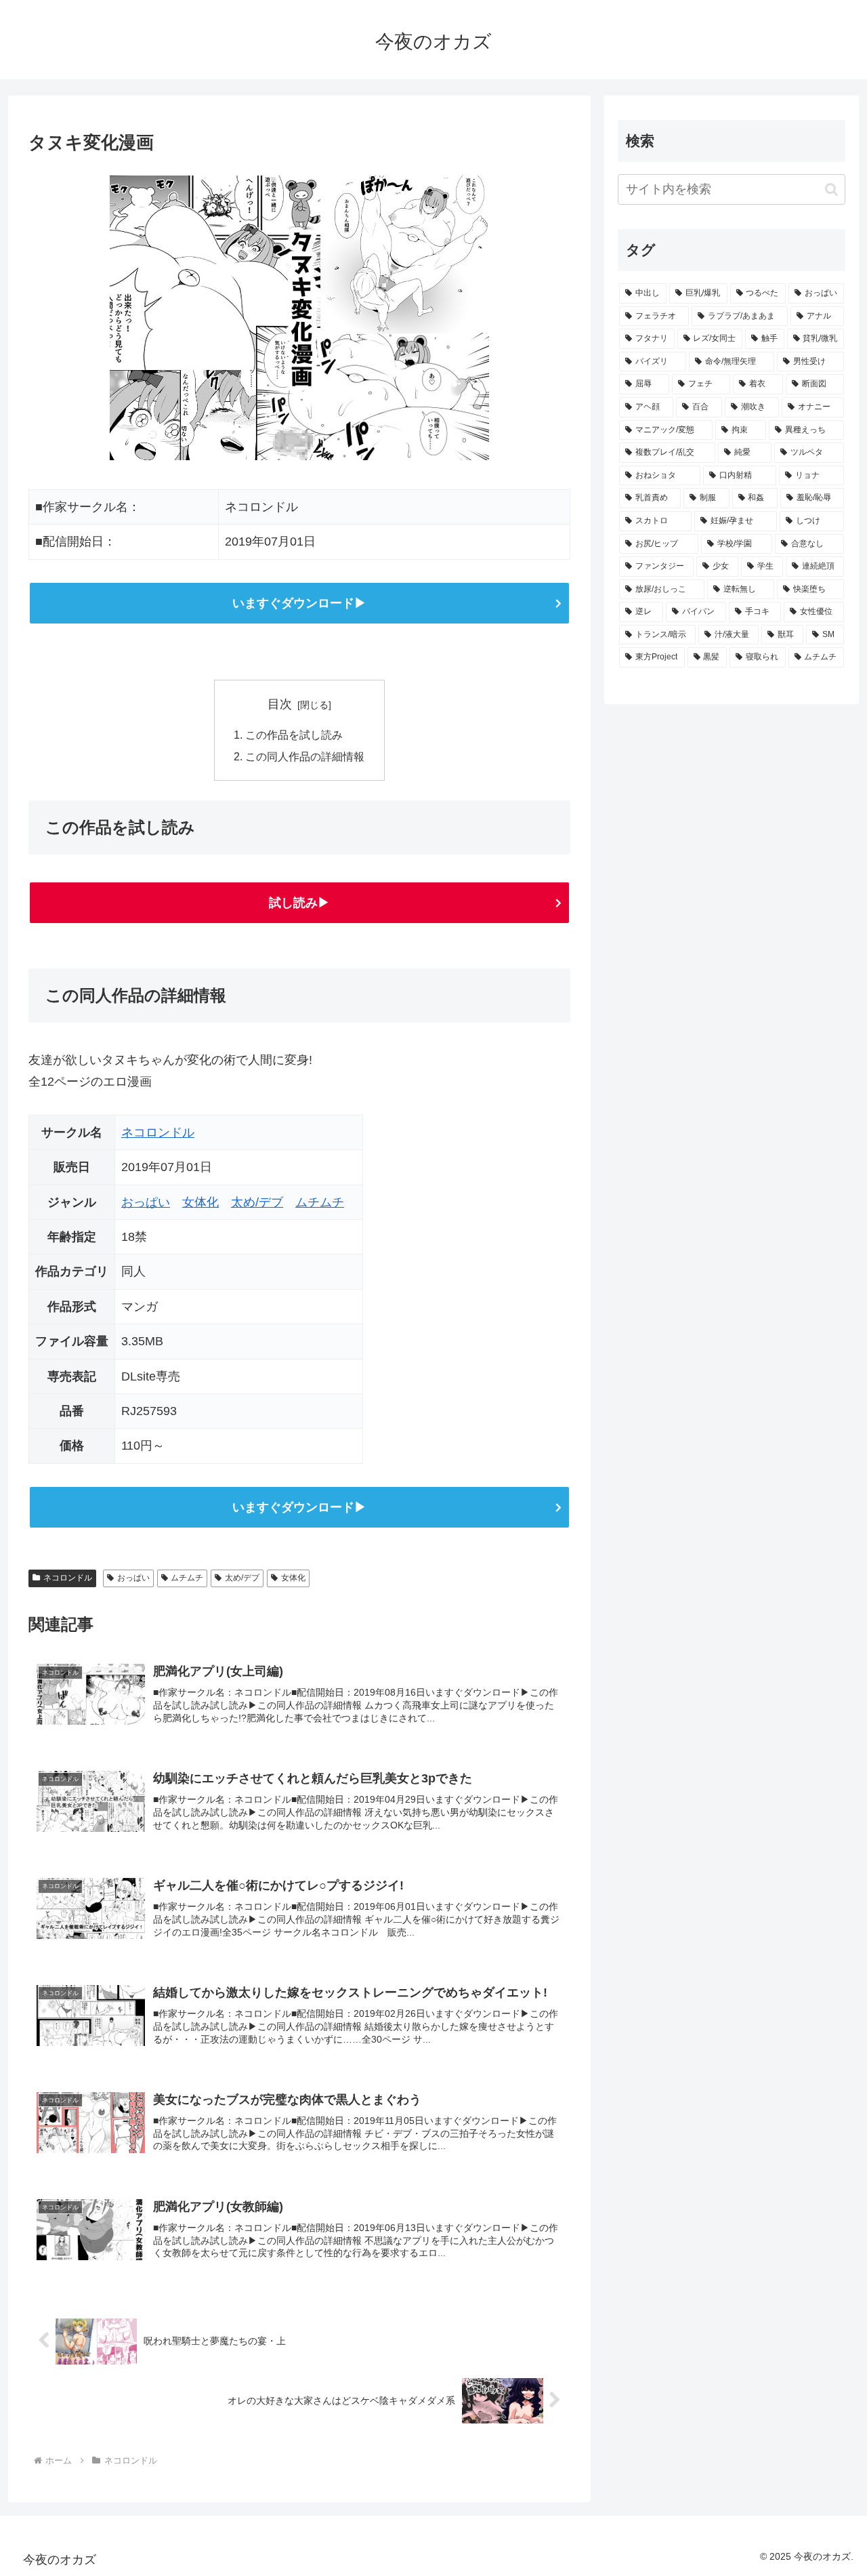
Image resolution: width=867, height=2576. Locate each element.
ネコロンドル (158, 1132)
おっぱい (146, 1202)
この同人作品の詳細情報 (305, 756)
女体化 (200, 1202)
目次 (280, 704)
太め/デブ (257, 1202)
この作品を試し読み (294, 735)
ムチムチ (320, 1202)
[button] (831, 189)
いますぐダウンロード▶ (299, 603)
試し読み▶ (299, 903)
